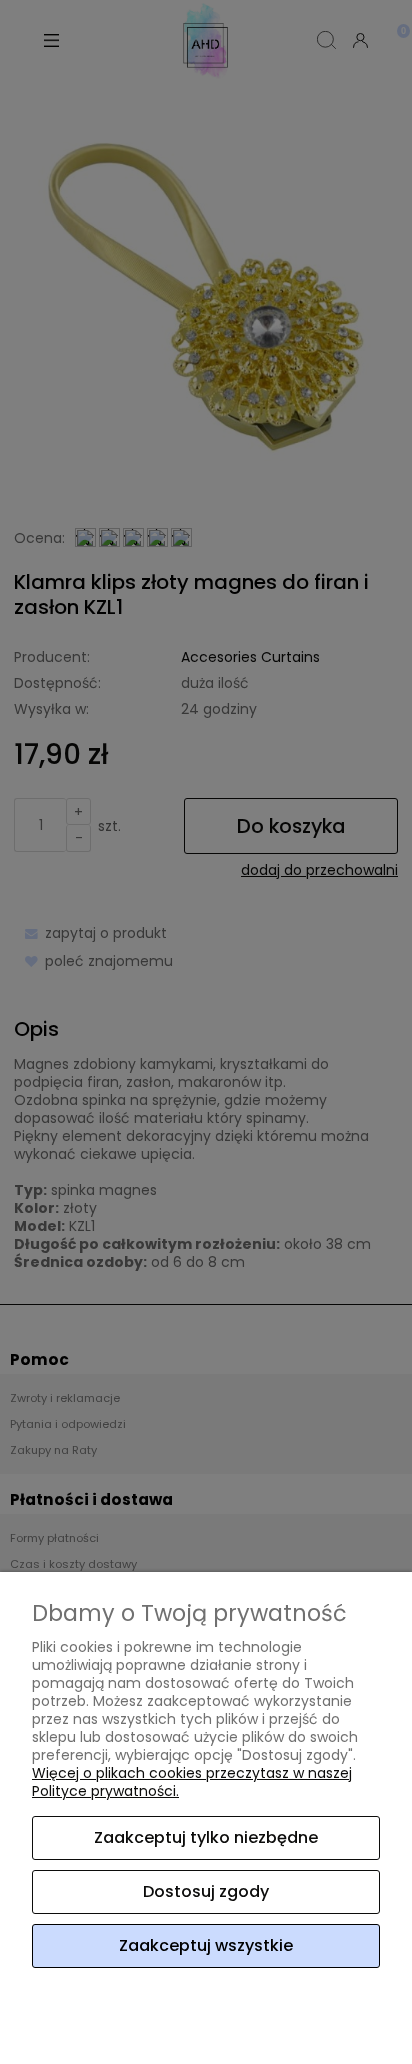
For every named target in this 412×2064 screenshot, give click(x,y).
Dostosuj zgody (206, 1891)
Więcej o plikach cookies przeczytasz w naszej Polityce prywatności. (192, 1782)
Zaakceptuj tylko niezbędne (206, 1837)
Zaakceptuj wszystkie (206, 1945)
